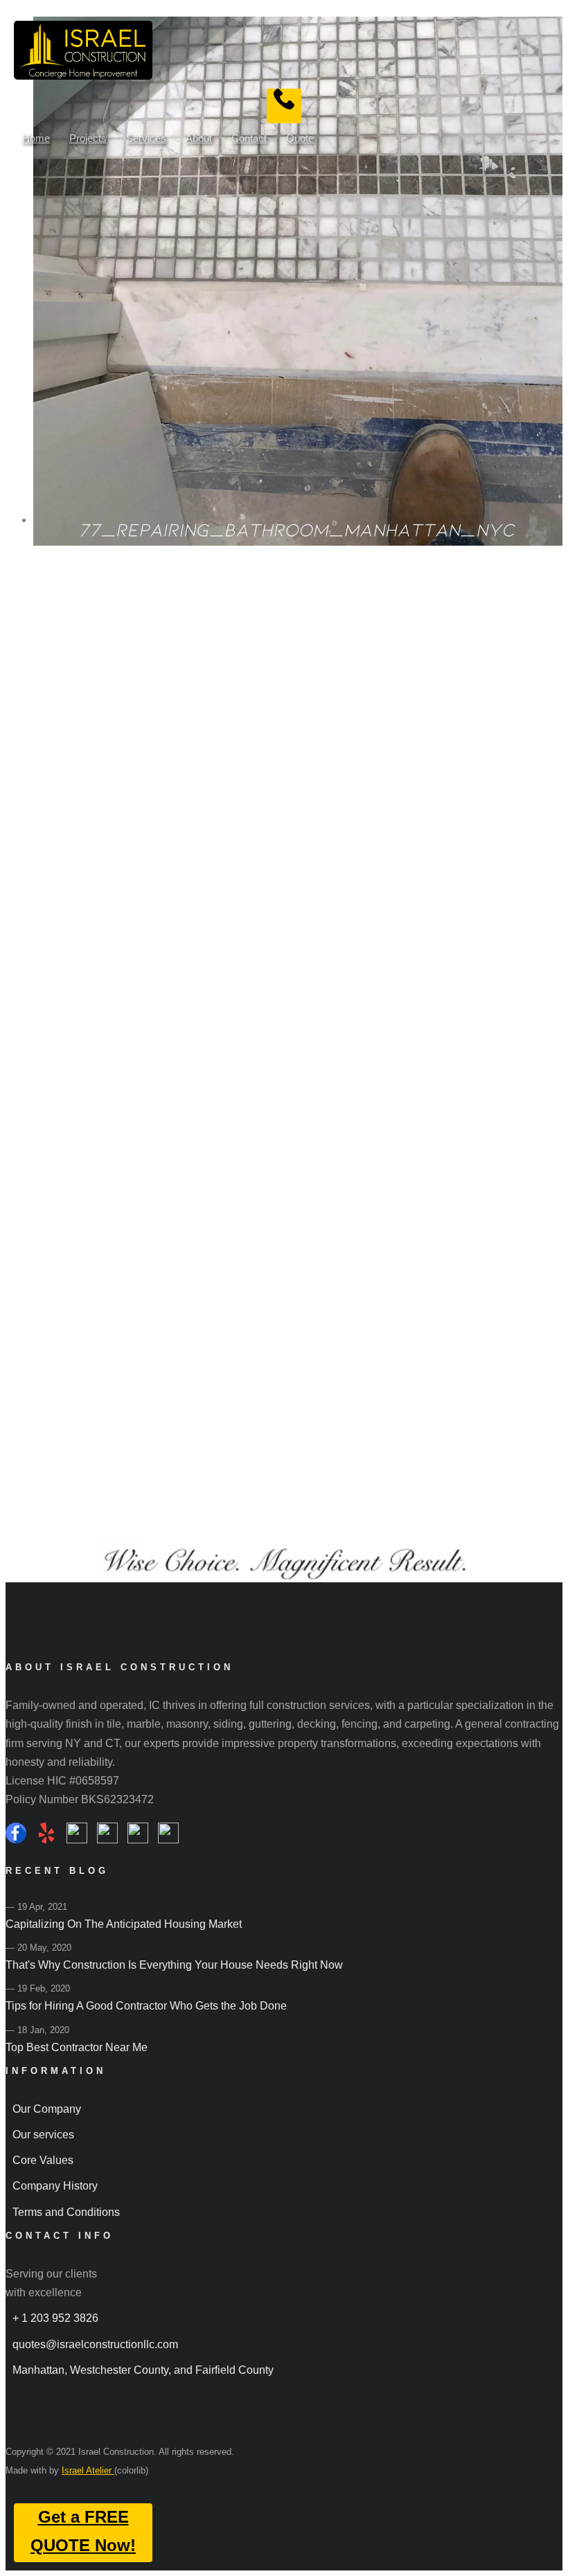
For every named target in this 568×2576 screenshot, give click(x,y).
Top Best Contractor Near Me (77, 2047)
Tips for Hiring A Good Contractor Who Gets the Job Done (146, 2006)
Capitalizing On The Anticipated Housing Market (124, 1924)
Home (36, 138)
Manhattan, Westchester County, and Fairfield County (143, 2370)
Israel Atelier (88, 2470)
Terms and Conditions (66, 2212)
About (199, 138)
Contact (249, 138)
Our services (43, 2135)
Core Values (43, 2160)
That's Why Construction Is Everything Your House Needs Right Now (174, 1965)
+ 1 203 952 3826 (55, 2318)
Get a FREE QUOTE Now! (83, 2531)
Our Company (47, 2109)
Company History (55, 2186)
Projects (88, 138)
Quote (300, 138)
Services (146, 138)
